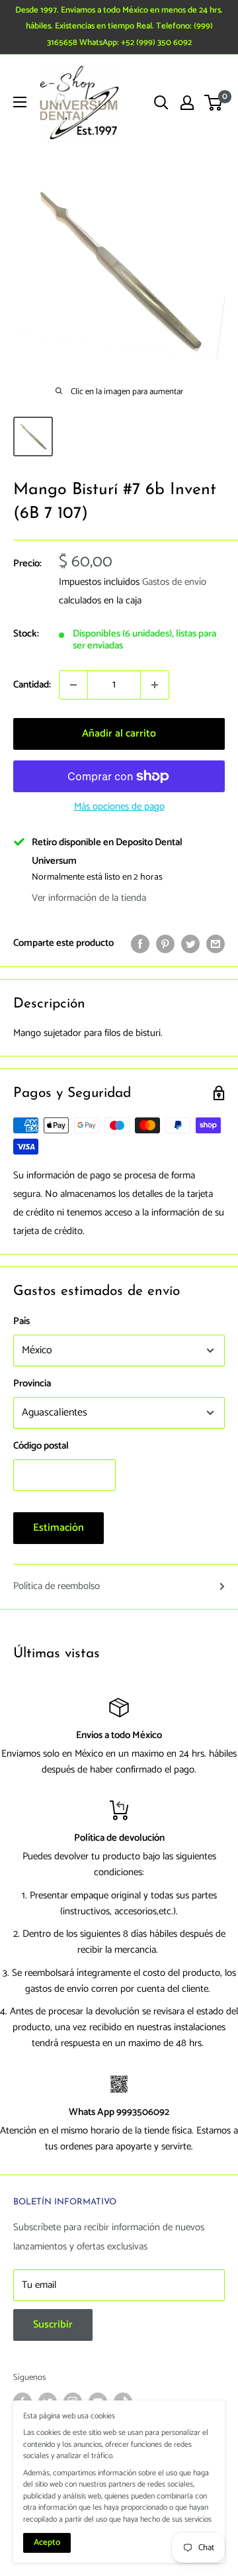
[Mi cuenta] (187, 103)
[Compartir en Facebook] (140, 943)
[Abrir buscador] (161, 103)
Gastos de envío (174, 582)
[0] (214, 103)
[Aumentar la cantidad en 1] (155, 685)
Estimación (59, 1528)
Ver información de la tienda (89, 898)
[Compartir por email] (216, 943)
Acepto (47, 2543)
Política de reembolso (57, 1586)
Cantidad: (32, 685)
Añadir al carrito (119, 734)
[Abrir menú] (20, 102)
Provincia (32, 1383)
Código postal (41, 1446)
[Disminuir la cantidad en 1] (73, 685)
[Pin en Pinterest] (165, 943)
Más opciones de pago (119, 806)
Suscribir (53, 2325)
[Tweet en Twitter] (190, 943)
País (21, 1321)
